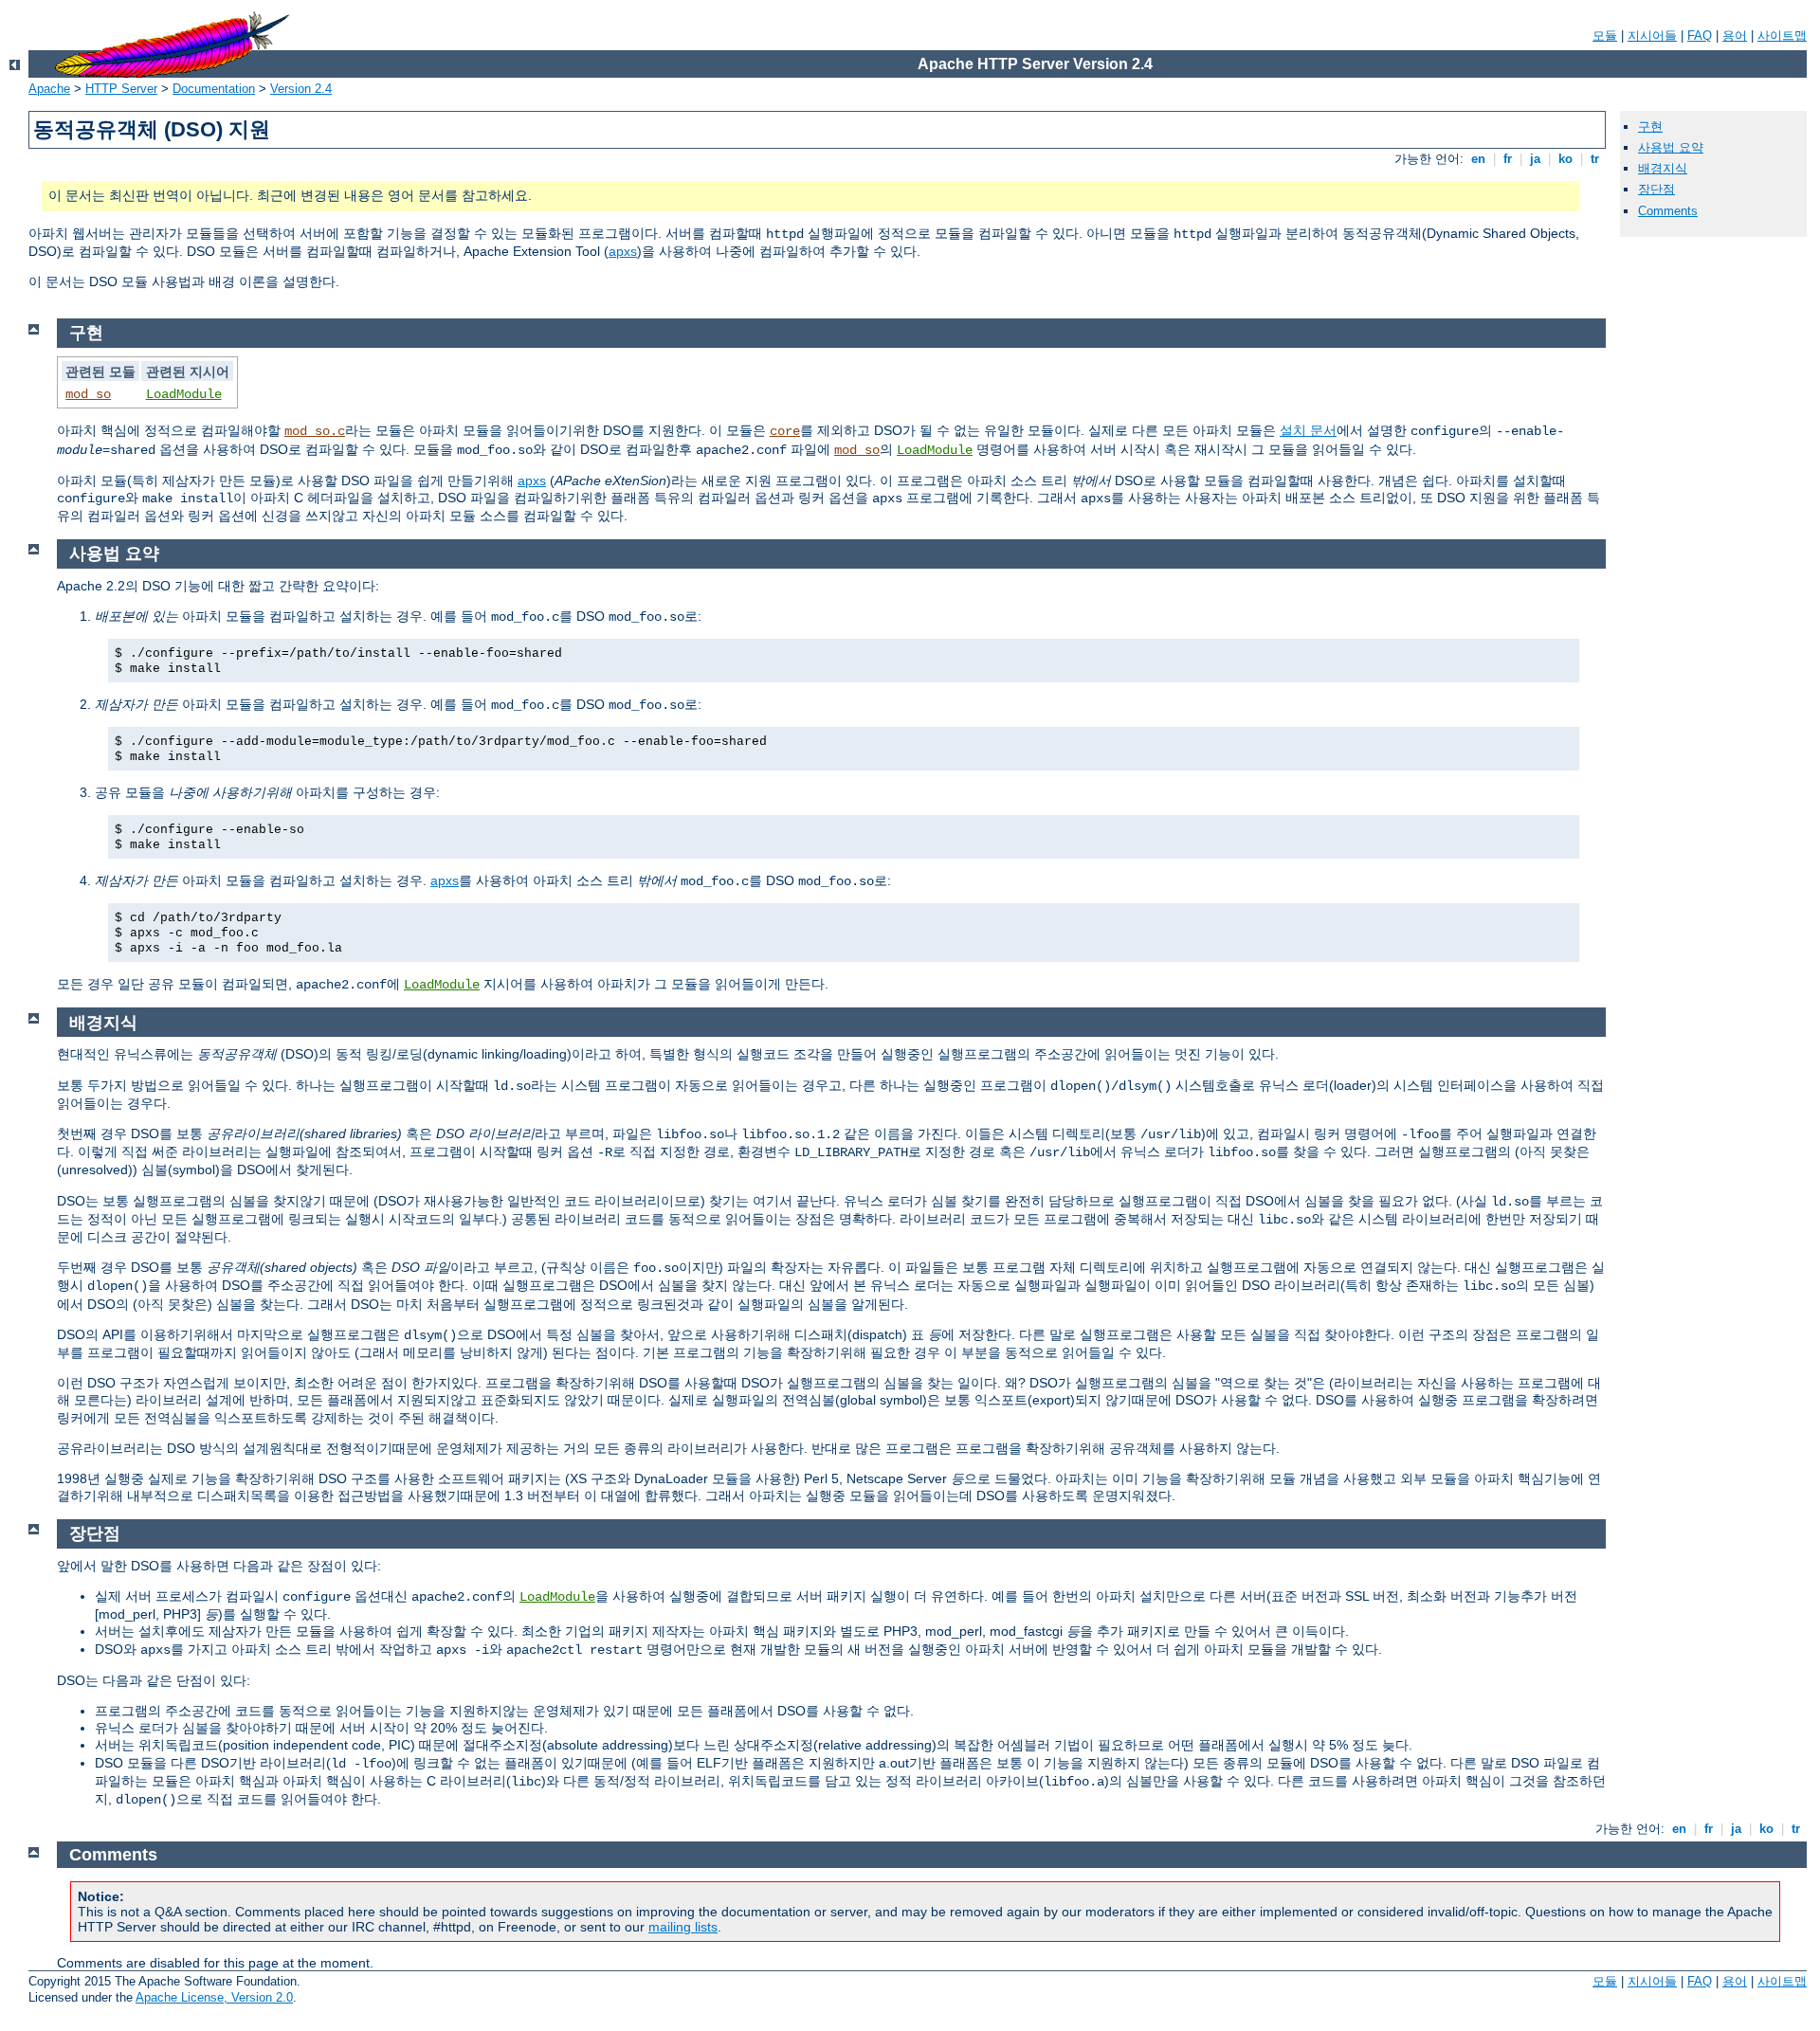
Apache (49, 89)
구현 (1650, 127)
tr (1595, 159)
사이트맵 (1782, 36)
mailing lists (683, 1927)
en (1478, 159)
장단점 (1656, 189)
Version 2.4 (301, 89)
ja (1535, 159)
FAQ (1700, 36)
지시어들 (1652, 36)
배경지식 (1663, 168)
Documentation (214, 89)
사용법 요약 (1671, 147)
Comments (1668, 211)
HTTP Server (121, 89)
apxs (623, 251)
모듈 (1605, 36)
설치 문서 (1308, 430)
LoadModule (184, 394)
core (785, 431)
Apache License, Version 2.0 (214, 1997)
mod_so (88, 394)
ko (1565, 159)
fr (1508, 159)
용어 (1735, 36)
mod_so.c (315, 431)
